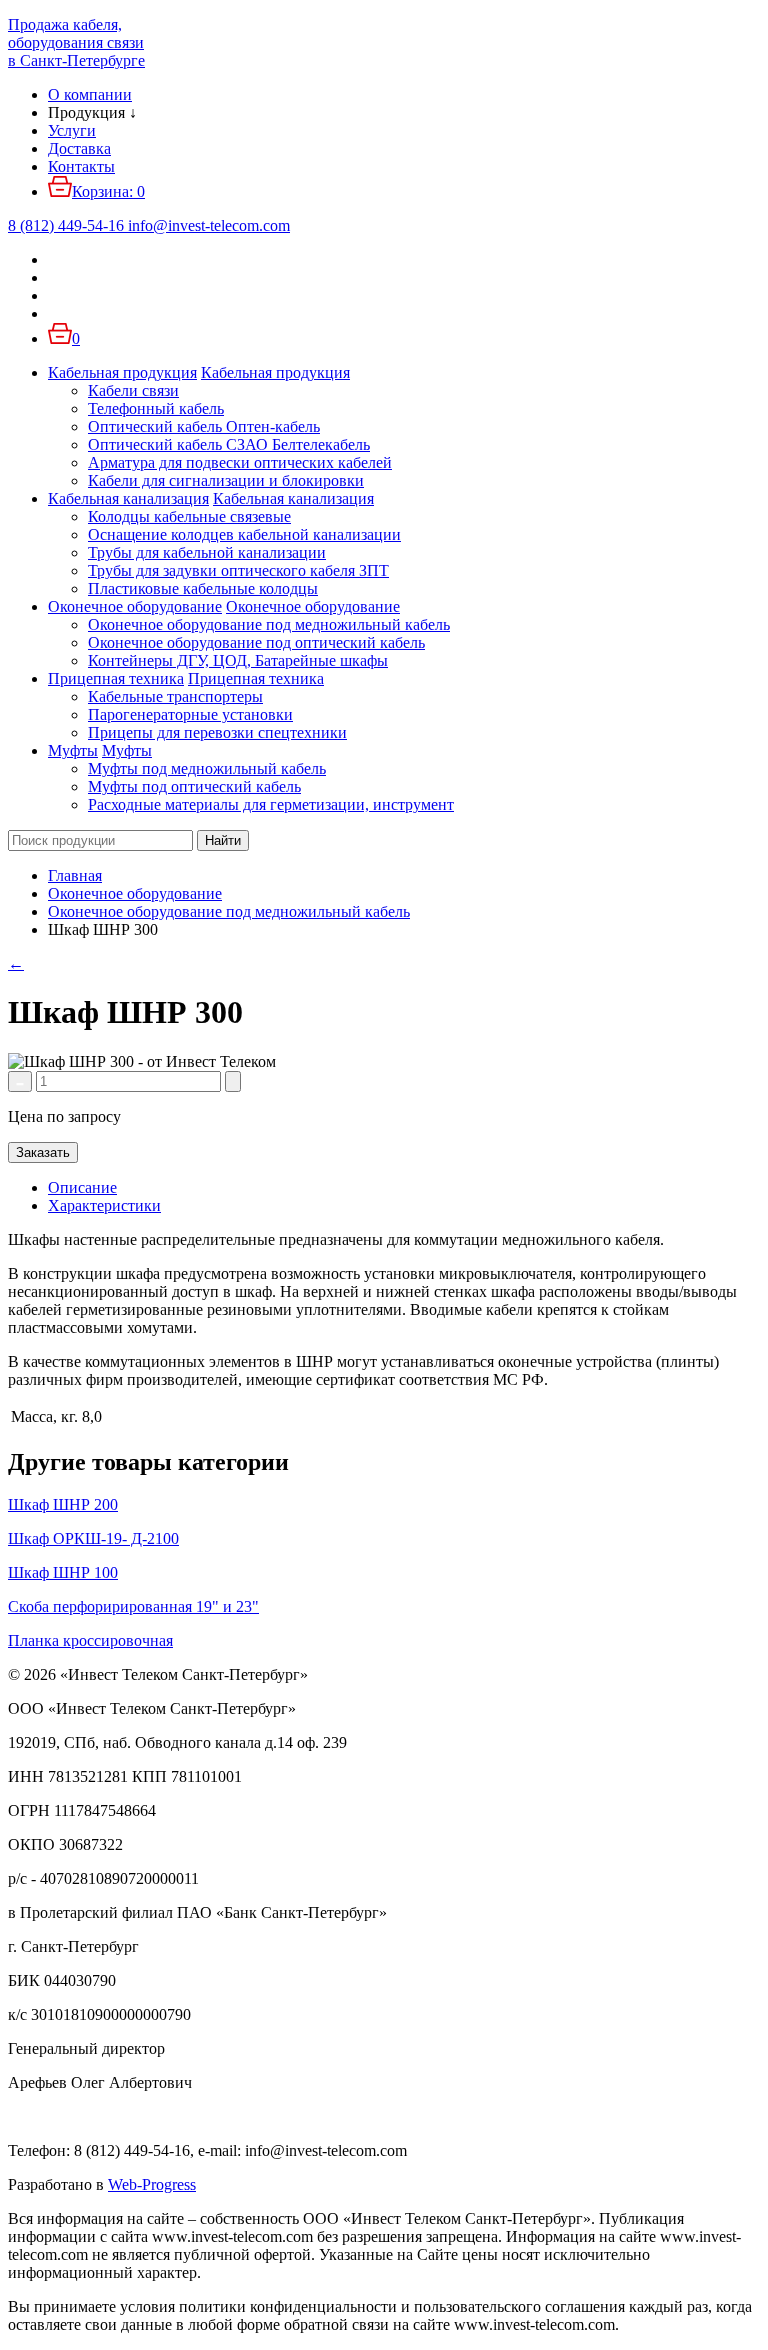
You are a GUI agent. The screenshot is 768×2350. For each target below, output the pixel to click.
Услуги (72, 130)
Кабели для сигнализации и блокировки (226, 480)
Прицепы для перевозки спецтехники (217, 732)
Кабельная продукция (122, 372)
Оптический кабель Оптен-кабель (204, 426)
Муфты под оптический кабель (194, 786)
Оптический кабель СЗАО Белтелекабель (229, 444)
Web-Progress (152, 2184)
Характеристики (104, 1205)
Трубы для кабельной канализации (207, 552)
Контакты (81, 166)
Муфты (73, 750)
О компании (90, 94)
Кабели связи (133, 390)
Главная (75, 875)
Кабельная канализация (128, 498)
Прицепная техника (116, 678)
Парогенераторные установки (190, 714)
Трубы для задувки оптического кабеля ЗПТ (238, 570)
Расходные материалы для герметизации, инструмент (271, 804)
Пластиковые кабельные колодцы (203, 588)
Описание (82, 1187)
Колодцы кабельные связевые (189, 516)
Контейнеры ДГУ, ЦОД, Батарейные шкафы (238, 660)
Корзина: (108, 191)
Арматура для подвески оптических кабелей (240, 462)
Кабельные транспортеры (175, 696)
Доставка (79, 148)
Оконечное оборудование (135, 606)
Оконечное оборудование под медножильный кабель (269, 624)
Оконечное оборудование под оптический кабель (256, 642)
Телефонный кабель (156, 408)
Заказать (43, 1152)
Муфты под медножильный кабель (207, 768)
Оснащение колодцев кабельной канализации (244, 534)
